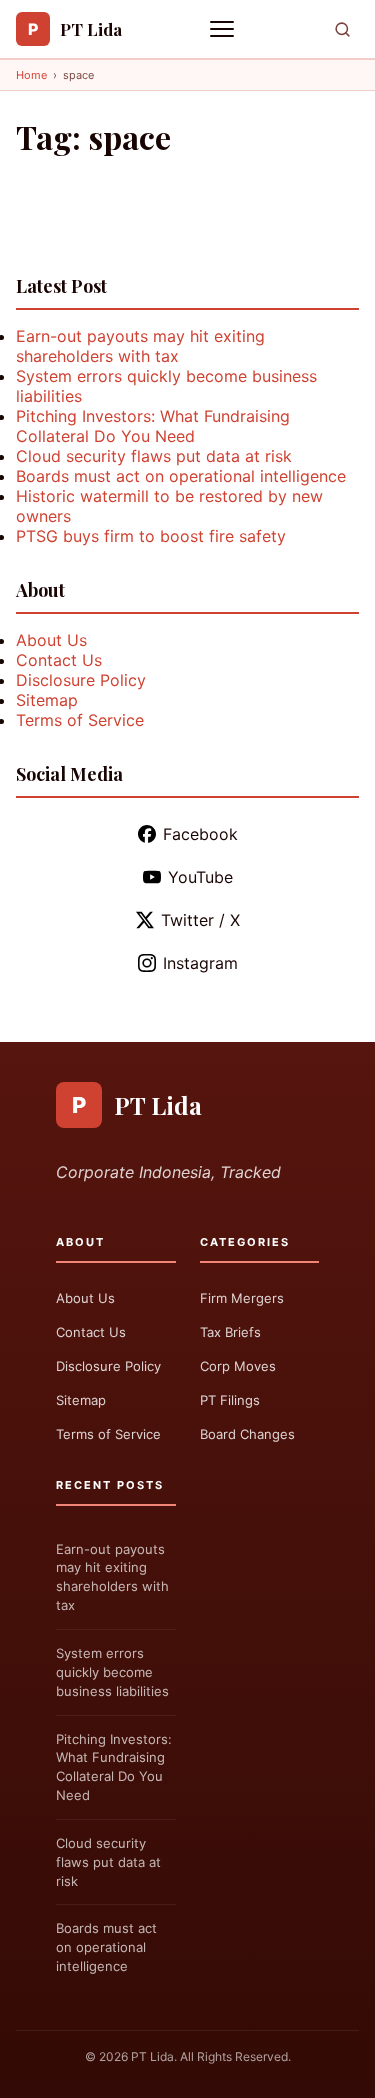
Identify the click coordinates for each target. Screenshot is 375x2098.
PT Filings (230, 1400)
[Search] (342, 29)
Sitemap (47, 700)
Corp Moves (238, 1366)
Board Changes (247, 1434)
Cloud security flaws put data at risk (154, 456)
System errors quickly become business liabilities (112, 1672)
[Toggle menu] (224, 29)
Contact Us (59, 660)
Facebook (200, 834)
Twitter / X (200, 920)
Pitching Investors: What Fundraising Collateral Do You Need (153, 426)
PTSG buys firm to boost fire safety (151, 536)
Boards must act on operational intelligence (181, 476)
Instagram (200, 963)
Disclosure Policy (81, 680)
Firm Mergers (242, 1298)
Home (31, 75)
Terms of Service (80, 720)
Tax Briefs (230, 1332)
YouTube (200, 877)
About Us (51, 640)
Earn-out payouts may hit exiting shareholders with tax (140, 346)
